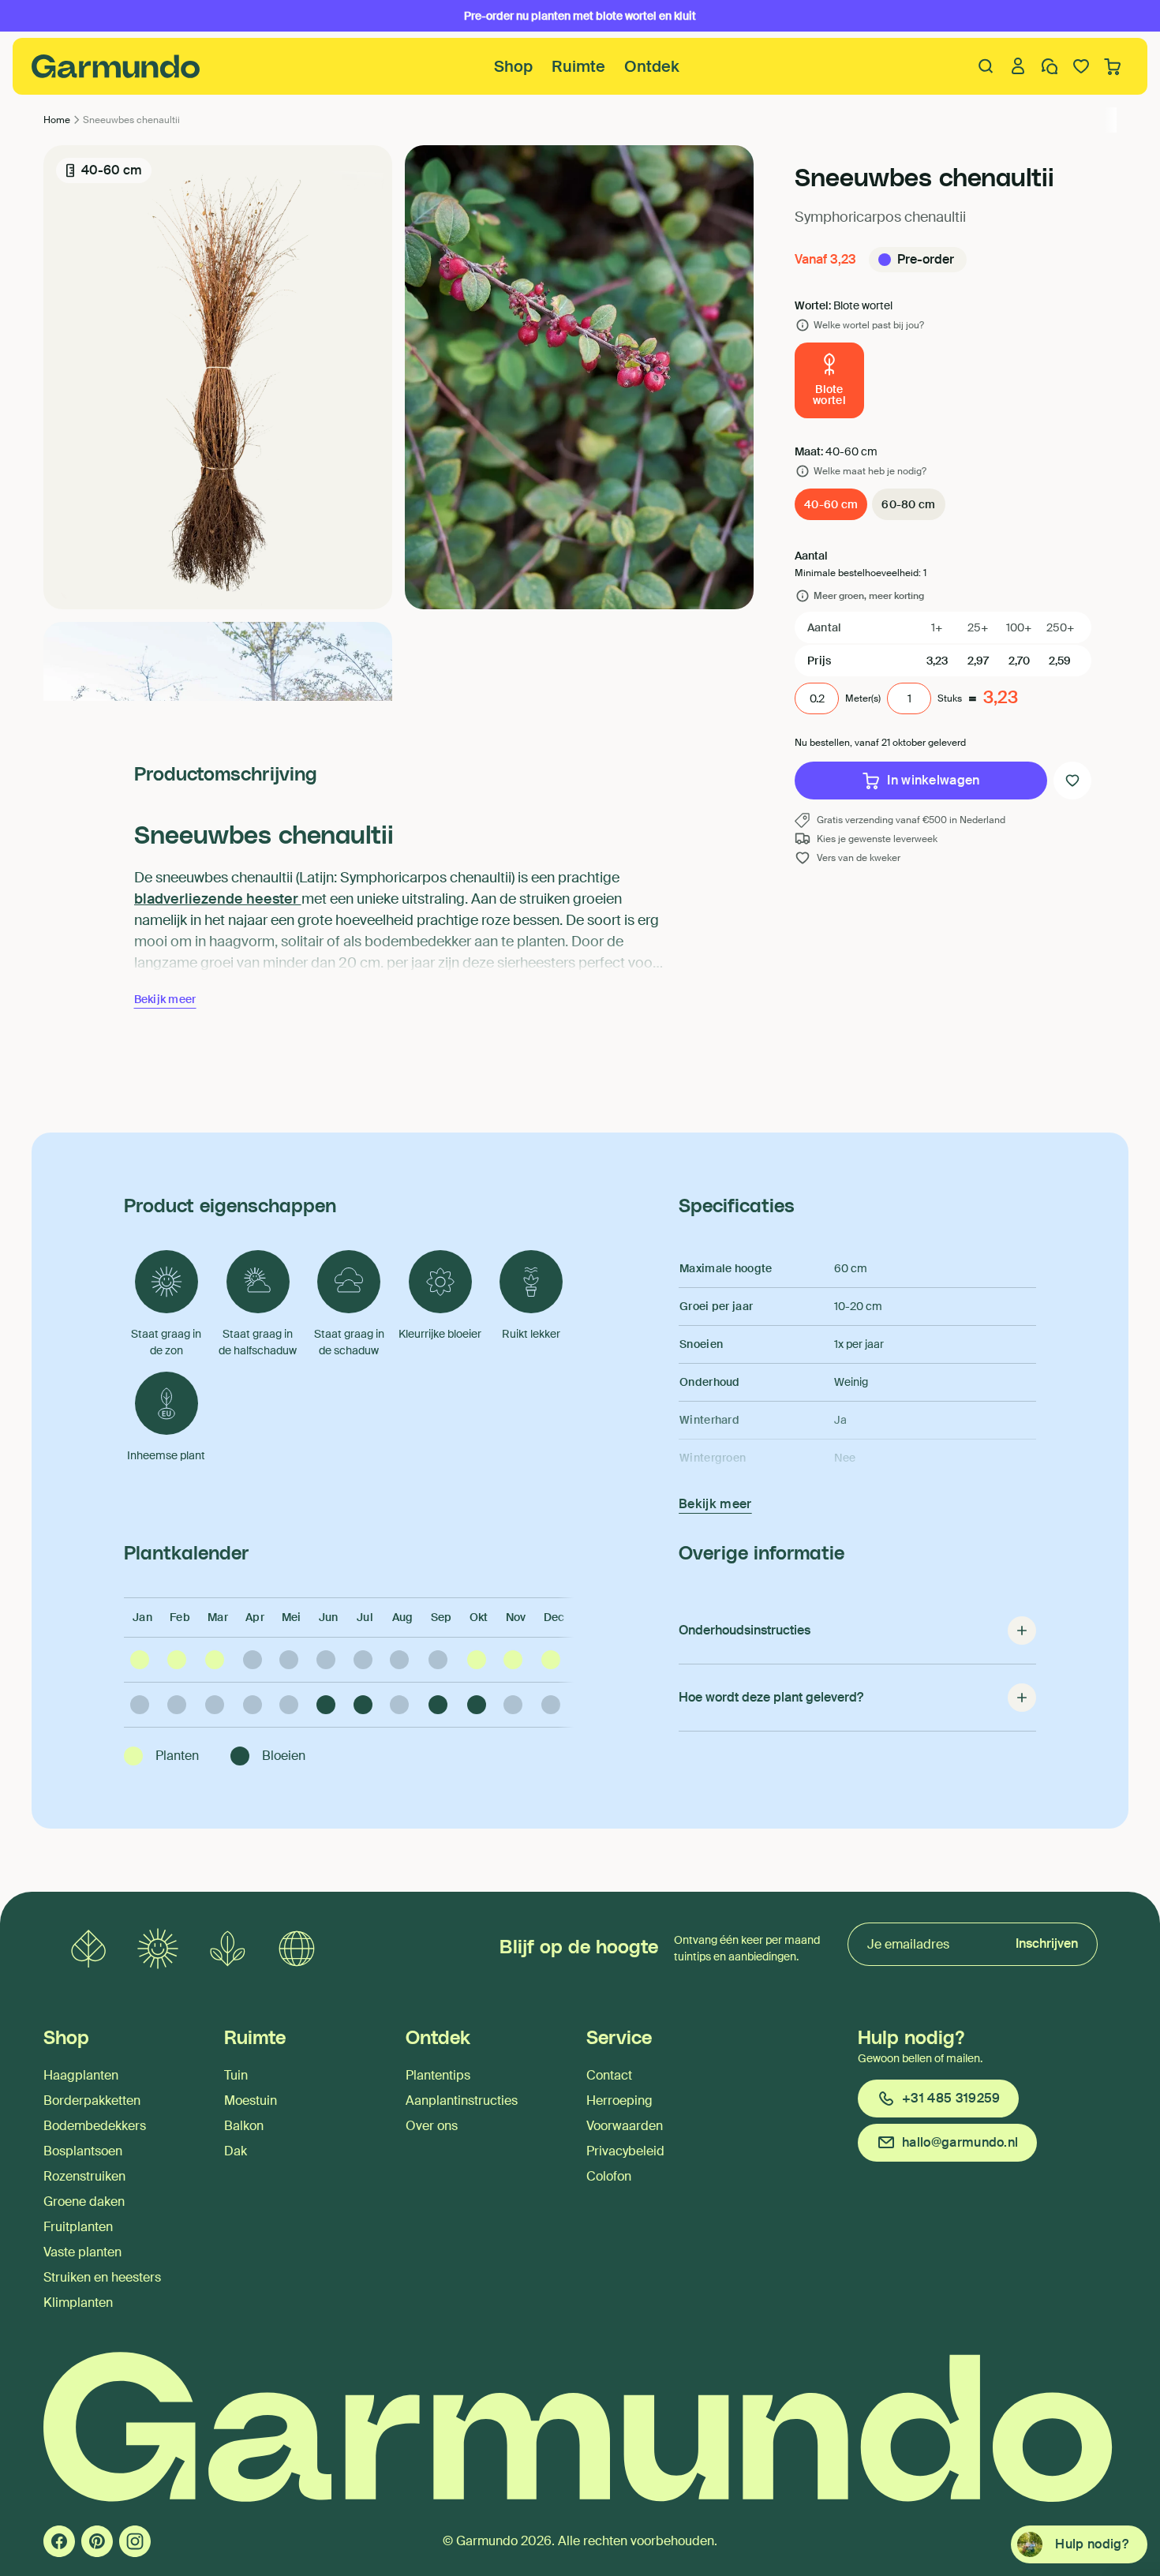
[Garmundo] (116, 66)
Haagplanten (81, 2075)
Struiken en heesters (102, 2277)
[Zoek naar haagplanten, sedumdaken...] (986, 66)
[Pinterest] (97, 2541)
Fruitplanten (78, 2227)
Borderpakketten (92, 2100)
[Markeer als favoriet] (1072, 781)
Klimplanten (78, 2303)
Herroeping (619, 2100)
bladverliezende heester (218, 899)
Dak (236, 2151)
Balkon (244, 2126)
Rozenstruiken (84, 2176)
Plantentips (438, 2075)
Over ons (432, 2126)
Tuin (236, 2075)
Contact (609, 2075)
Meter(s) (863, 698)
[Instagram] (135, 2541)
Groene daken (84, 2202)
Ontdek (652, 66)
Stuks (950, 698)
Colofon (609, 2176)
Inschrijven (1047, 1943)
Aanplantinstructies (462, 2100)
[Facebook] (59, 2541)
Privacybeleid (625, 2151)
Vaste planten (82, 2252)
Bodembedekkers (95, 2126)
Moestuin (251, 2100)
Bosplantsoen (83, 2151)
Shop (513, 66)
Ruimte (578, 66)
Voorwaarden (625, 2126)
